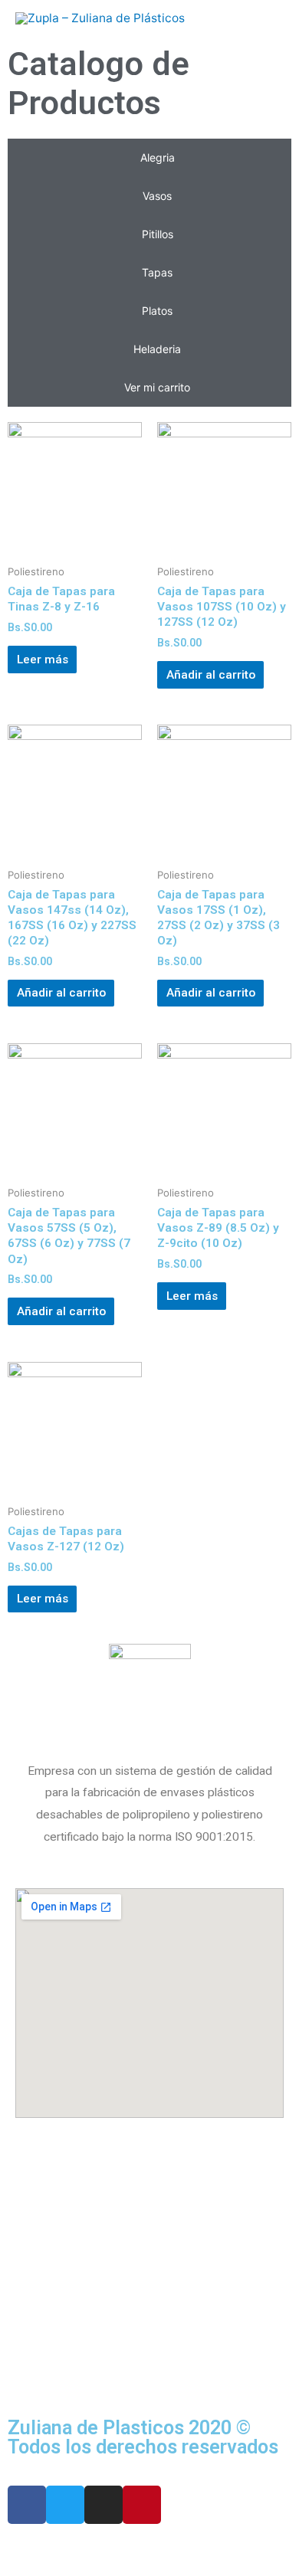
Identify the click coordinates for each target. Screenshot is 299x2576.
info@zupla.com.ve (68, 2262)
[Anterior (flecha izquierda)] (31, 2568)
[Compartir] (95, 2546)
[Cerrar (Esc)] (31, 2546)
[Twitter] (65, 2505)
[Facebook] (27, 2505)
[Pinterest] (142, 2505)
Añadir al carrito (211, 675)
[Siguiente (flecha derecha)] (95, 2568)
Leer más (43, 660)
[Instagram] (103, 2505)
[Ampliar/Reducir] (224, 2546)
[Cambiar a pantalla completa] (159, 2546)
